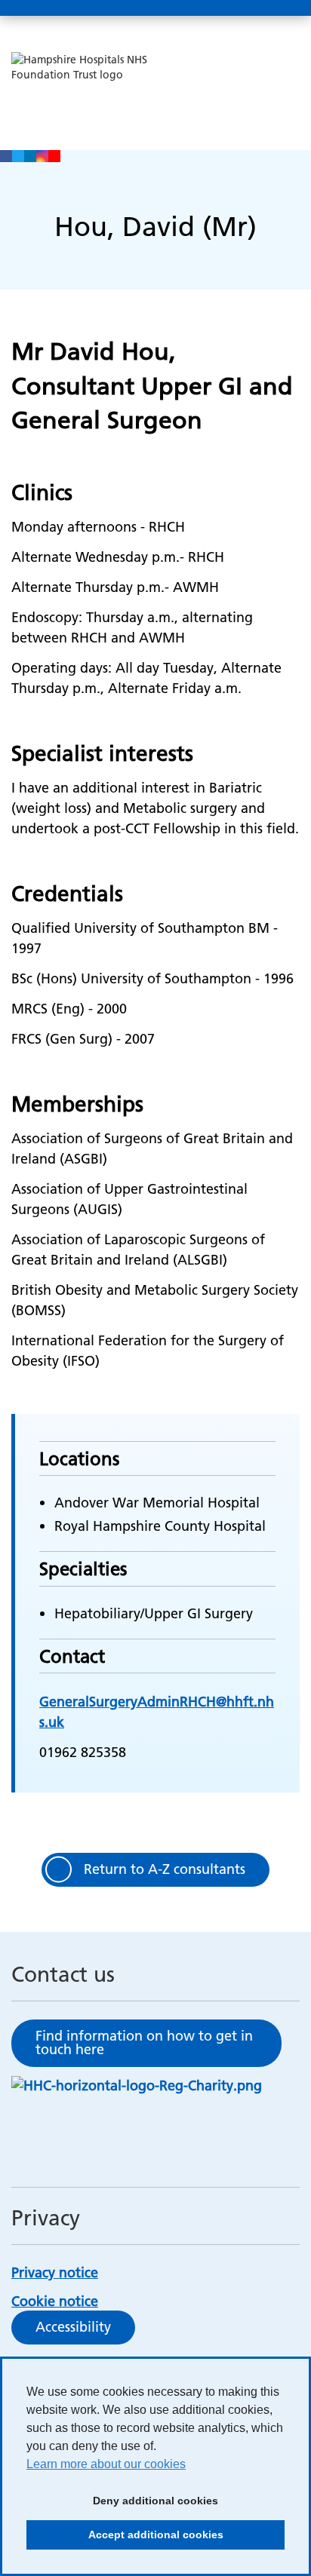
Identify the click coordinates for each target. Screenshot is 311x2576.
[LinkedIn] (30, 156)
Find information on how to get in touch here (144, 2042)
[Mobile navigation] (283, 8)
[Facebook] (6, 156)
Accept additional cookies (125, 2539)
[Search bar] (247, 8)
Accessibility (73, 2327)
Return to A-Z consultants (165, 1869)
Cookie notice (55, 2301)
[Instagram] (42, 156)
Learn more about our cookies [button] (106, 2464)
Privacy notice (55, 2272)
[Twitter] (18, 156)
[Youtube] (54, 156)
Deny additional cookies (122, 2505)
